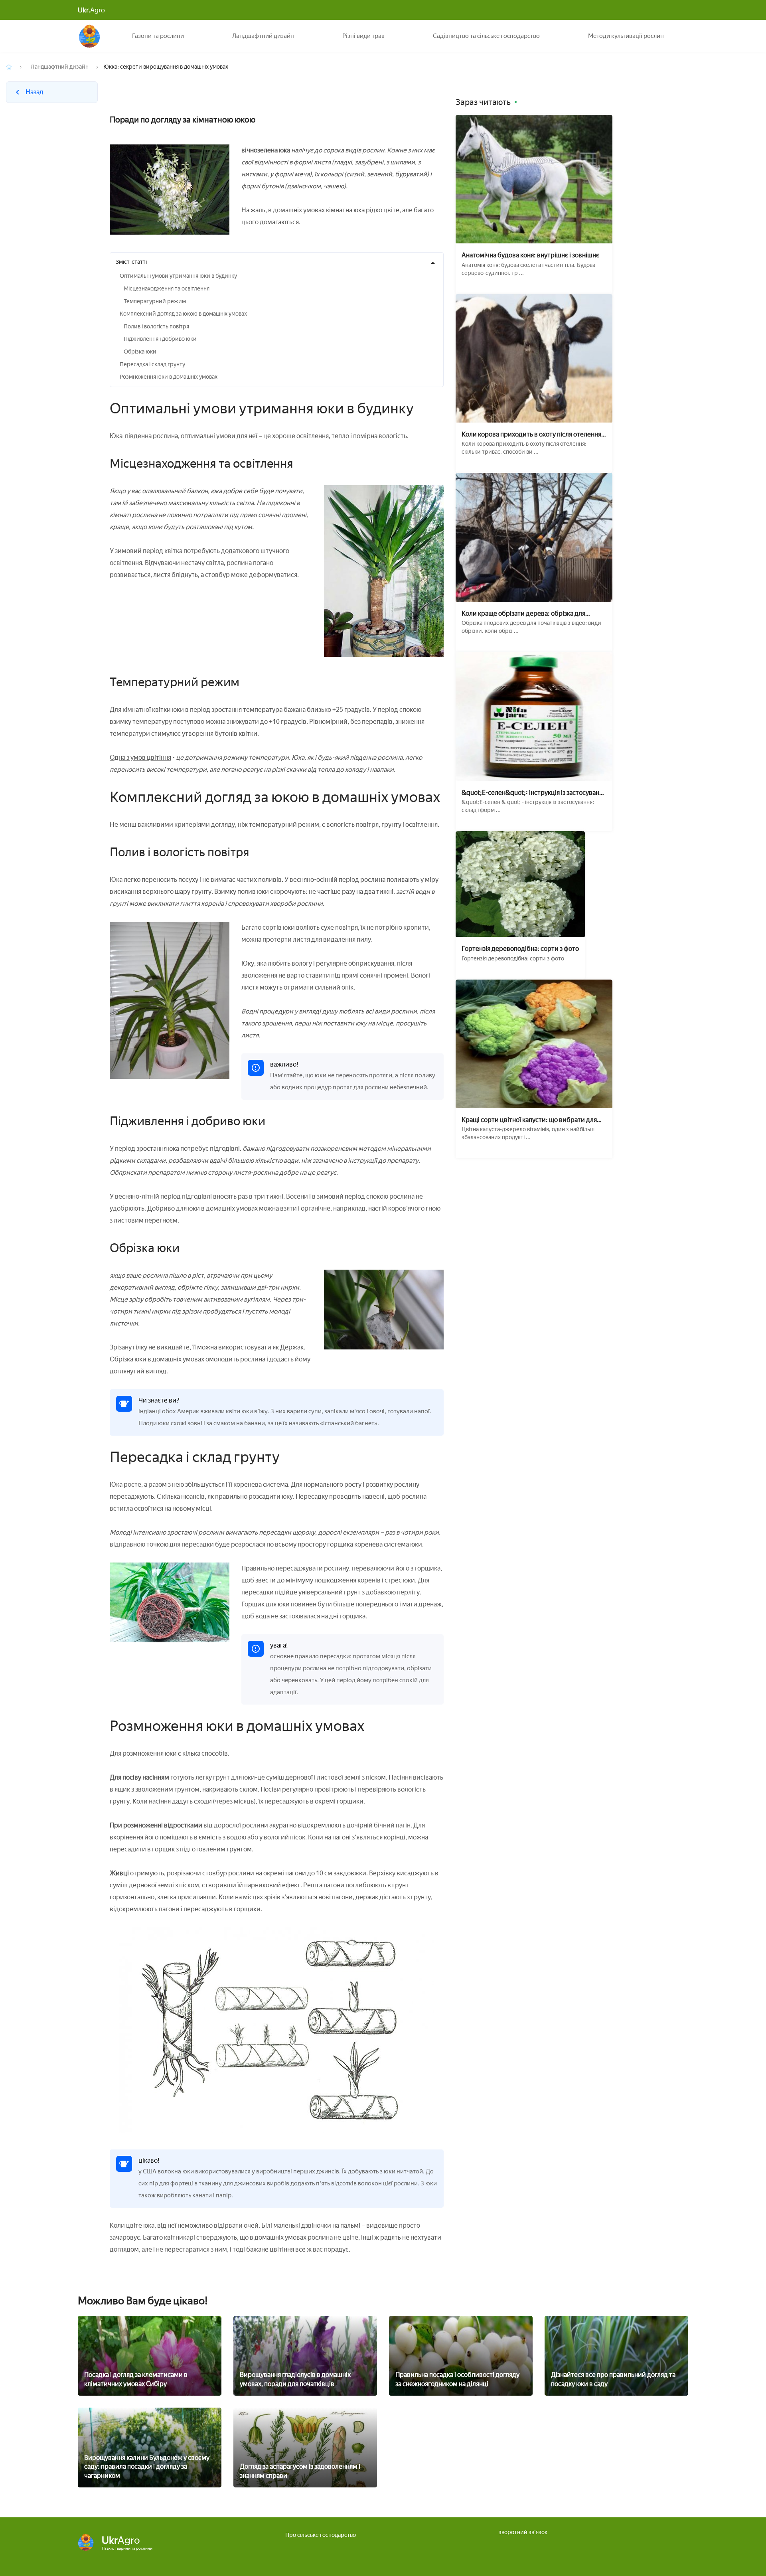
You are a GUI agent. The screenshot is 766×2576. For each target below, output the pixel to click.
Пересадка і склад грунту (152, 364)
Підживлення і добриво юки (160, 339)
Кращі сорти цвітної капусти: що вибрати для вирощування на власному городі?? (529, 1120)
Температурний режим (155, 301)
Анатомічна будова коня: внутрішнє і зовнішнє (530, 255)
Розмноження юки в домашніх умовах (169, 377)
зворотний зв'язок (523, 2532)
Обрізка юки (140, 352)
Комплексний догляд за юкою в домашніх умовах (183, 314)
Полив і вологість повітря (156, 327)
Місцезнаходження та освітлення (167, 289)
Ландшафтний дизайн (263, 36)
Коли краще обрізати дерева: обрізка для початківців (523, 613)
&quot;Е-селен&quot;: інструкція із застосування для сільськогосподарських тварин (534, 793)
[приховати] (433, 263)
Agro (91, 10)
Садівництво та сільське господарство (486, 36)
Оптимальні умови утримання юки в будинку (178, 276)
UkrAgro (90, 36)
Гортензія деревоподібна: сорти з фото (520, 949)
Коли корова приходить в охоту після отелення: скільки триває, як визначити (532, 434)
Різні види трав (363, 36)
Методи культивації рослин (626, 36)
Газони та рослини (158, 36)
